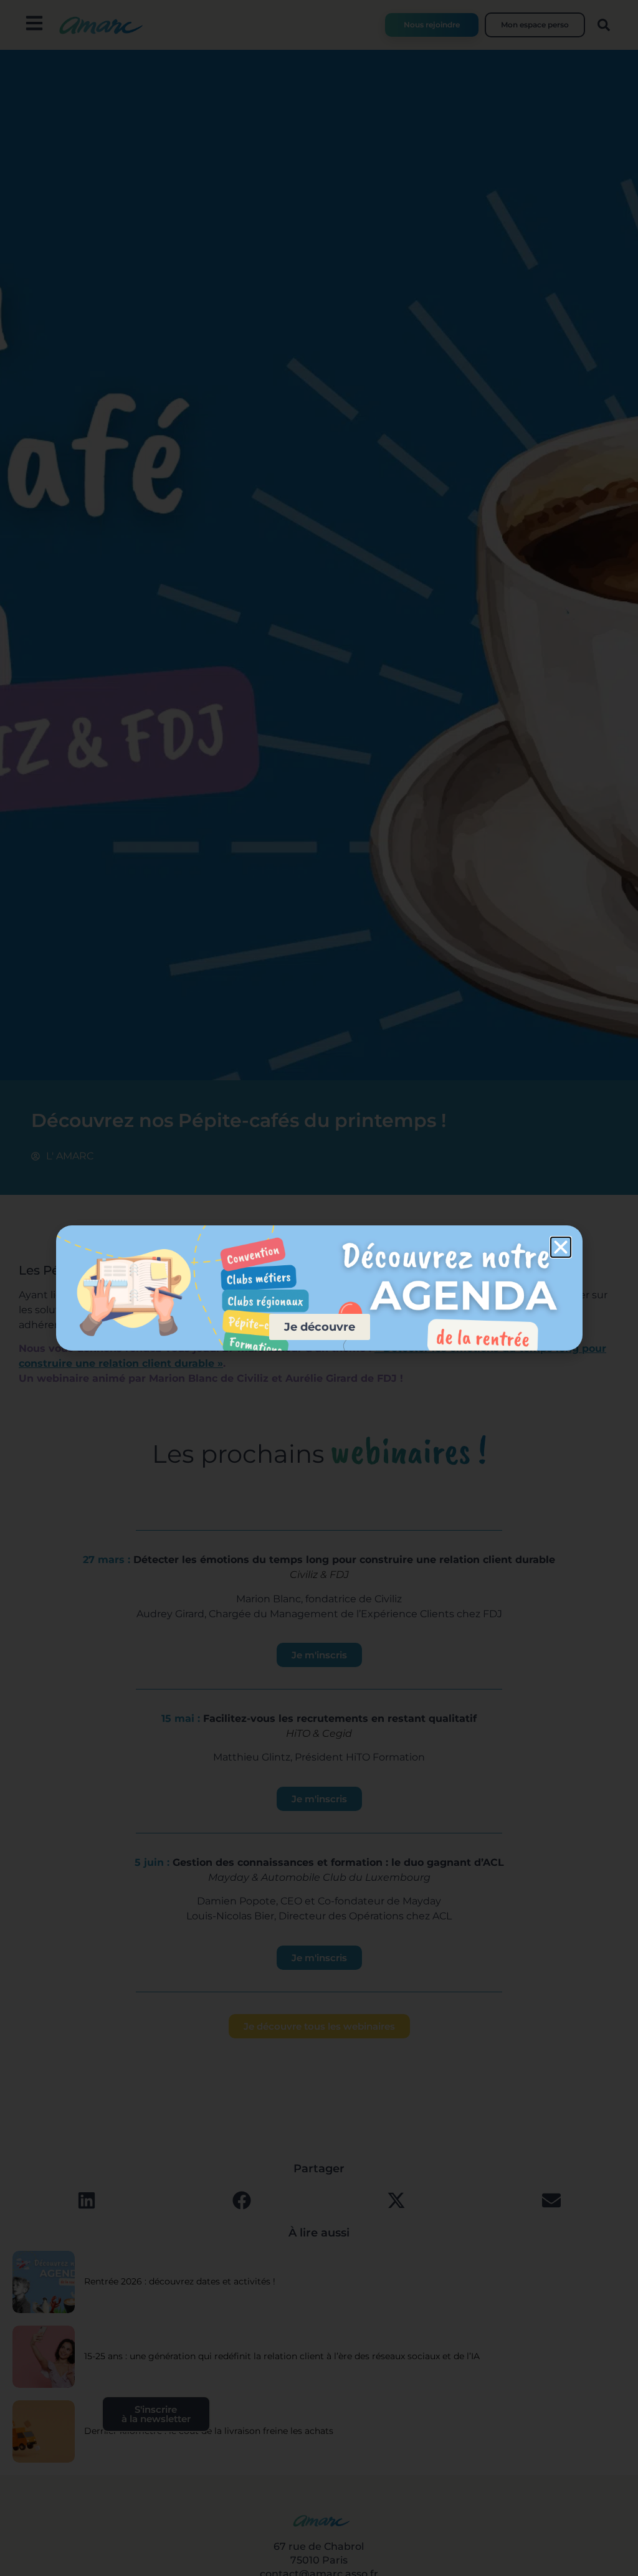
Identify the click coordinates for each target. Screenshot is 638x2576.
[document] (319, 1288)
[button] (561, 1247)
